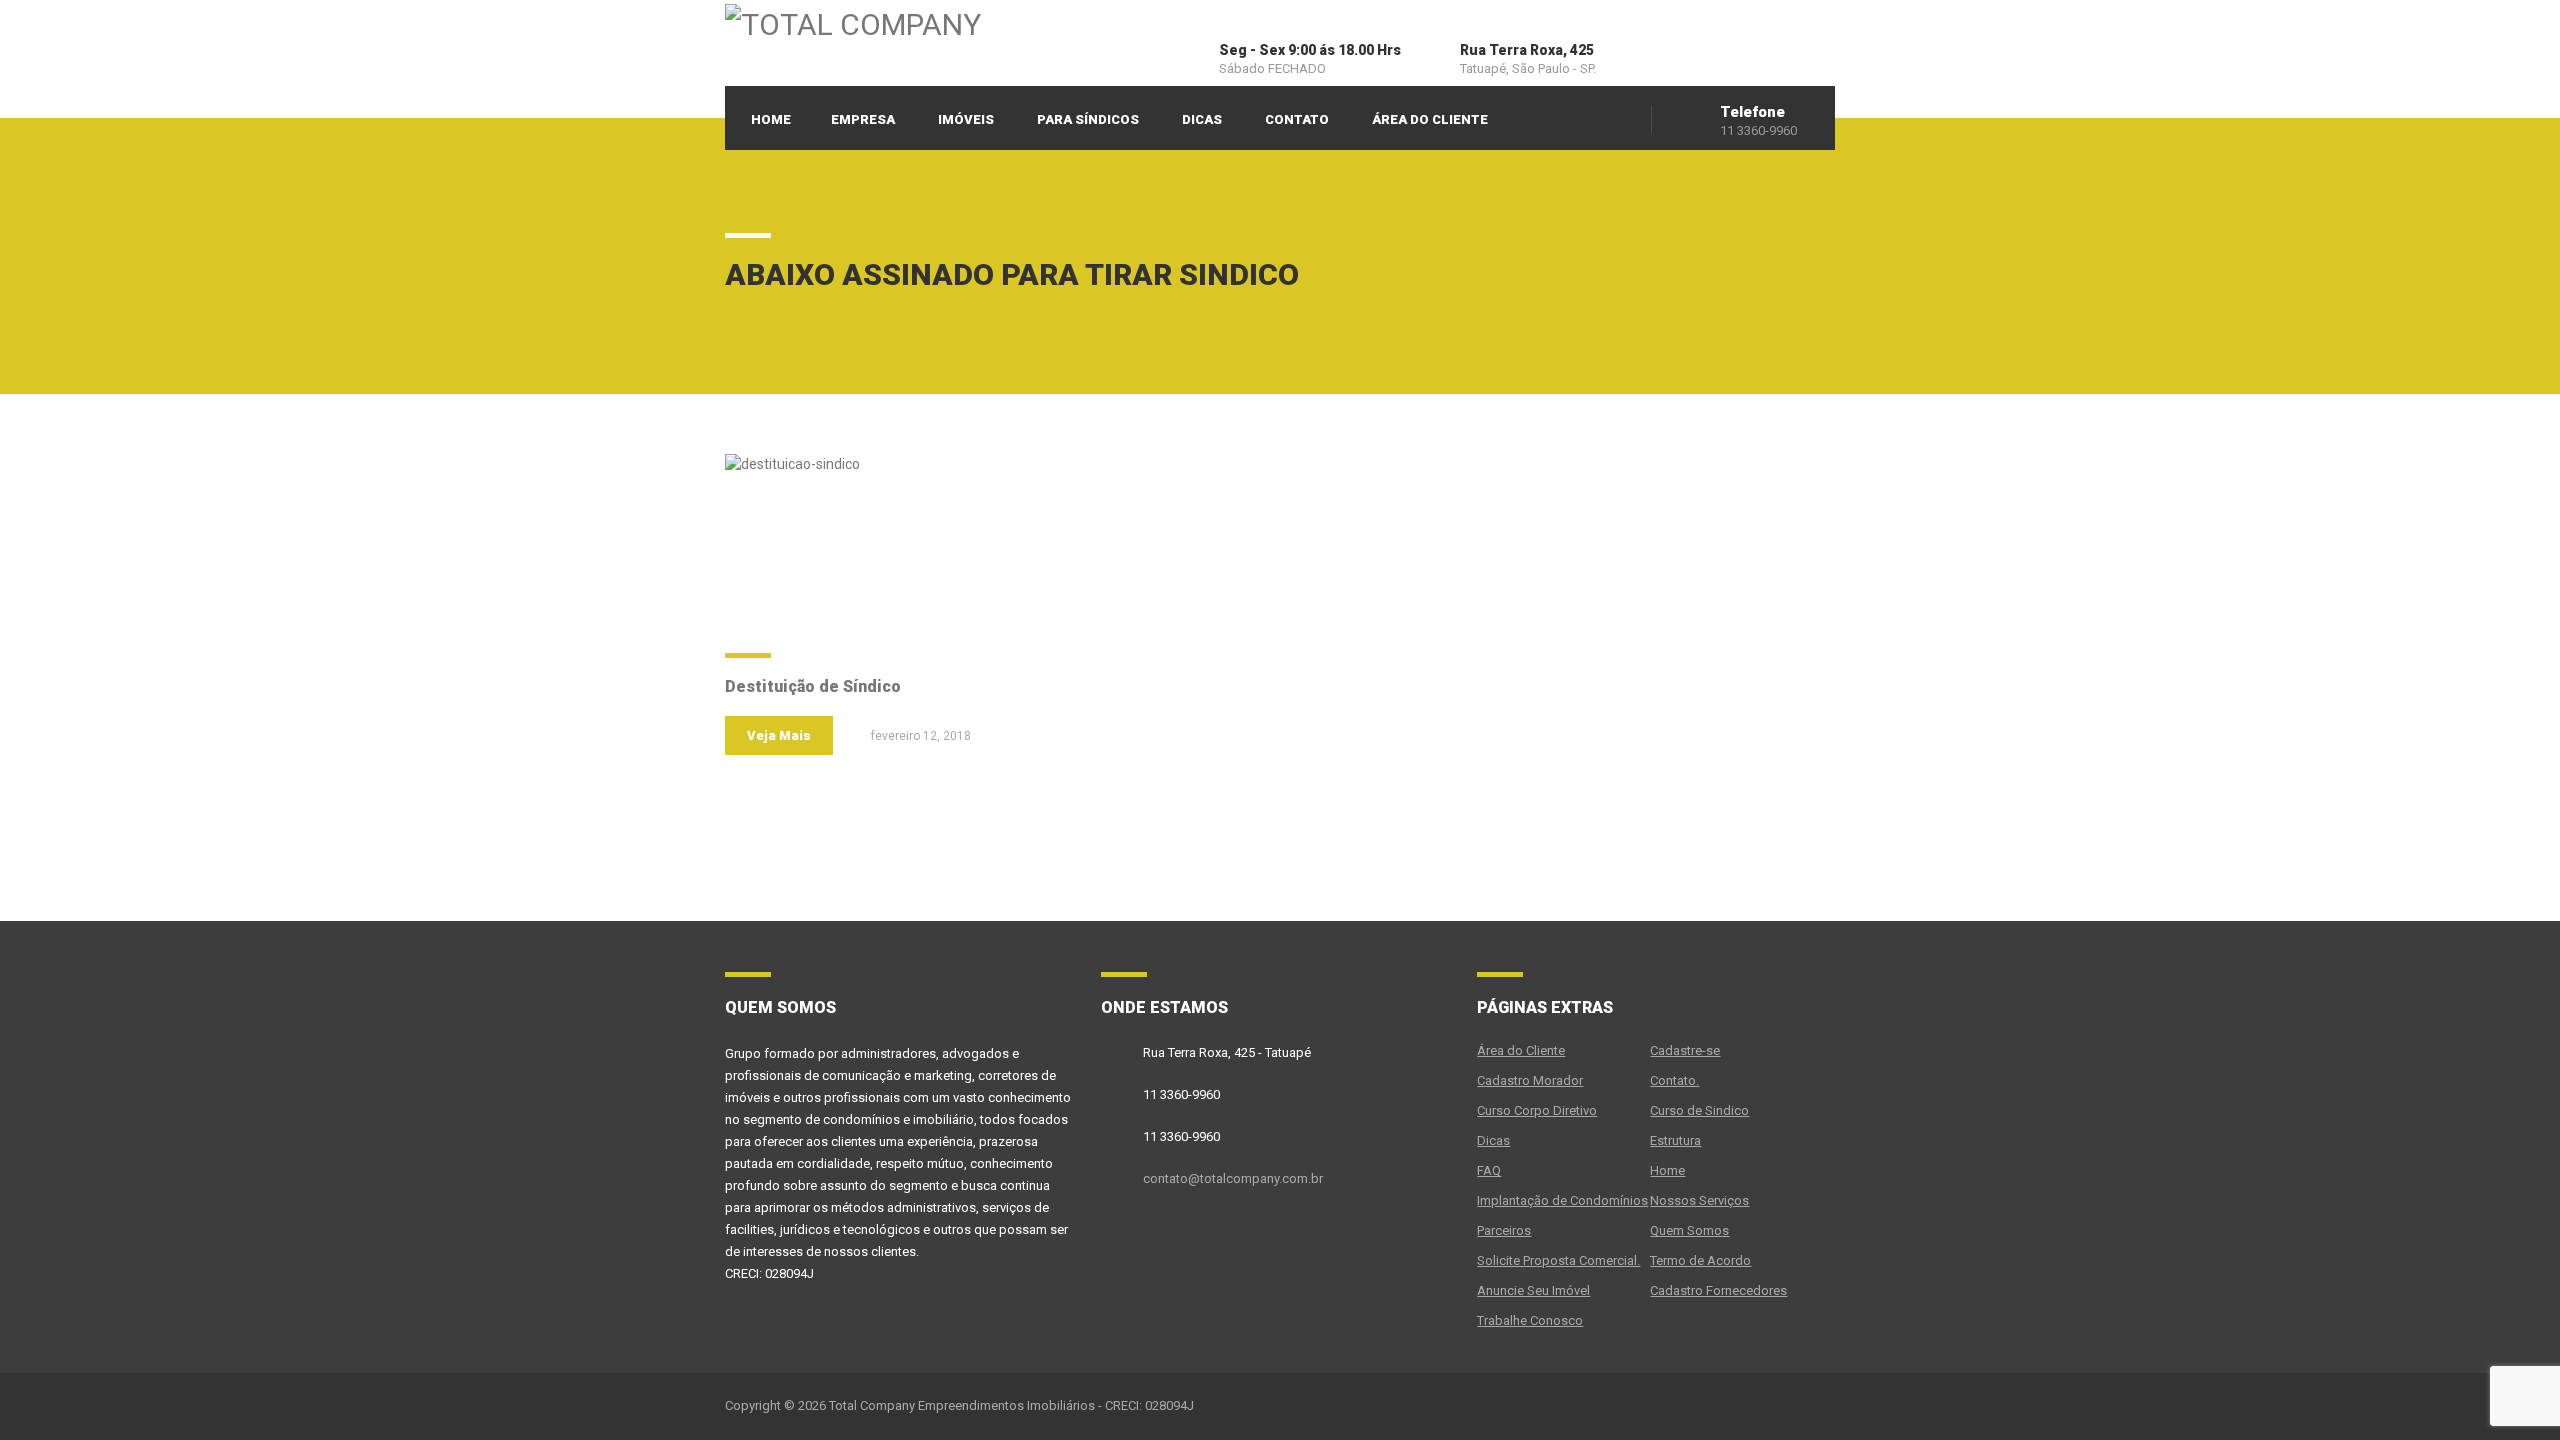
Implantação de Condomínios (1562, 1200)
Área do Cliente (1430, 119)
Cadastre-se (1685, 1050)
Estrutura (1675, 1140)
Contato (1297, 119)
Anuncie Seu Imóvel (1533, 1290)
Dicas (1202, 119)
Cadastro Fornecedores (1718, 1290)
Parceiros (1504, 1230)
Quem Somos (1689, 1230)
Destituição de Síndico (813, 686)
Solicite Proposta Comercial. (1558, 1260)
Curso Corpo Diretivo (1537, 1110)
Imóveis (966, 119)
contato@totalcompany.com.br (1233, 1178)
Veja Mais (779, 735)
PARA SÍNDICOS (1088, 119)
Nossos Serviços (1699, 1200)
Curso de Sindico (1699, 1110)
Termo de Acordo (1700, 1260)
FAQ (1489, 1170)
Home (771, 119)
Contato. (1674, 1080)
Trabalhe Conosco (1530, 1320)
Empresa (863, 119)
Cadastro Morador (1530, 1080)
